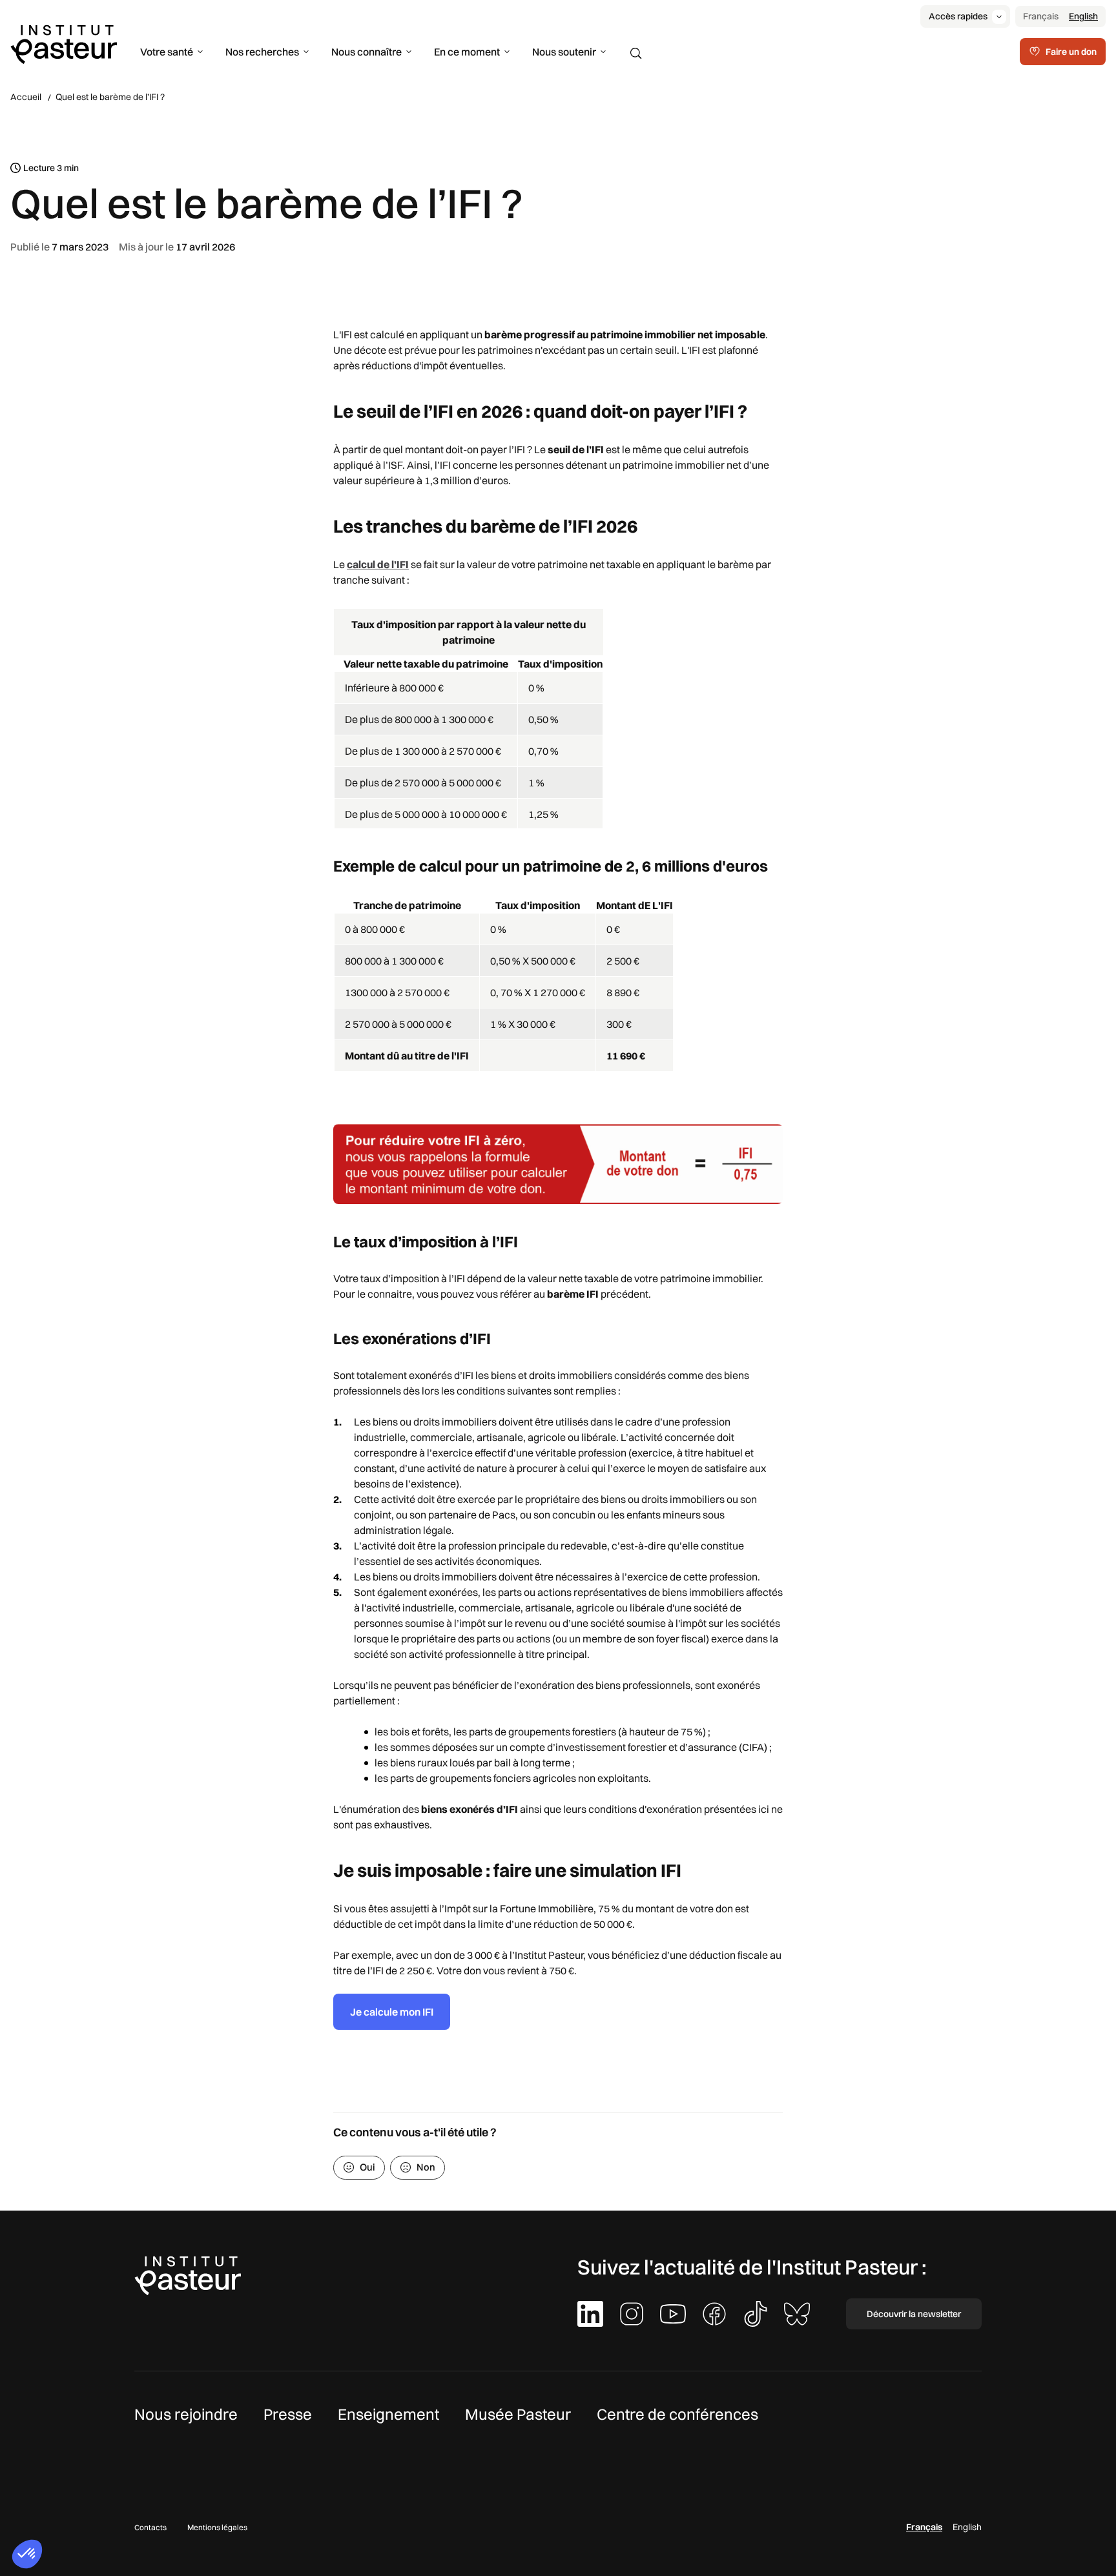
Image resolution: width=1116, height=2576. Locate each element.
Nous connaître (367, 52)
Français (1041, 16)
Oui (367, 2167)
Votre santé (167, 52)
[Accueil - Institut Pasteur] (64, 43)
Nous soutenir (564, 52)
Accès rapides (958, 16)
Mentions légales (217, 2527)
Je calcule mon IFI (392, 2012)
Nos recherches (262, 52)
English (1083, 16)
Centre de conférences (677, 2414)
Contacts (150, 2527)
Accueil (26, 97)
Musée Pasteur (518, 2414)
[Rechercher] (636, 54)
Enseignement (388, 2414)
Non (426, 2167)
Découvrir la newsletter (914, 2314)
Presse (288, 2414)
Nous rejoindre (186, 2414)
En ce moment (467, 52)
